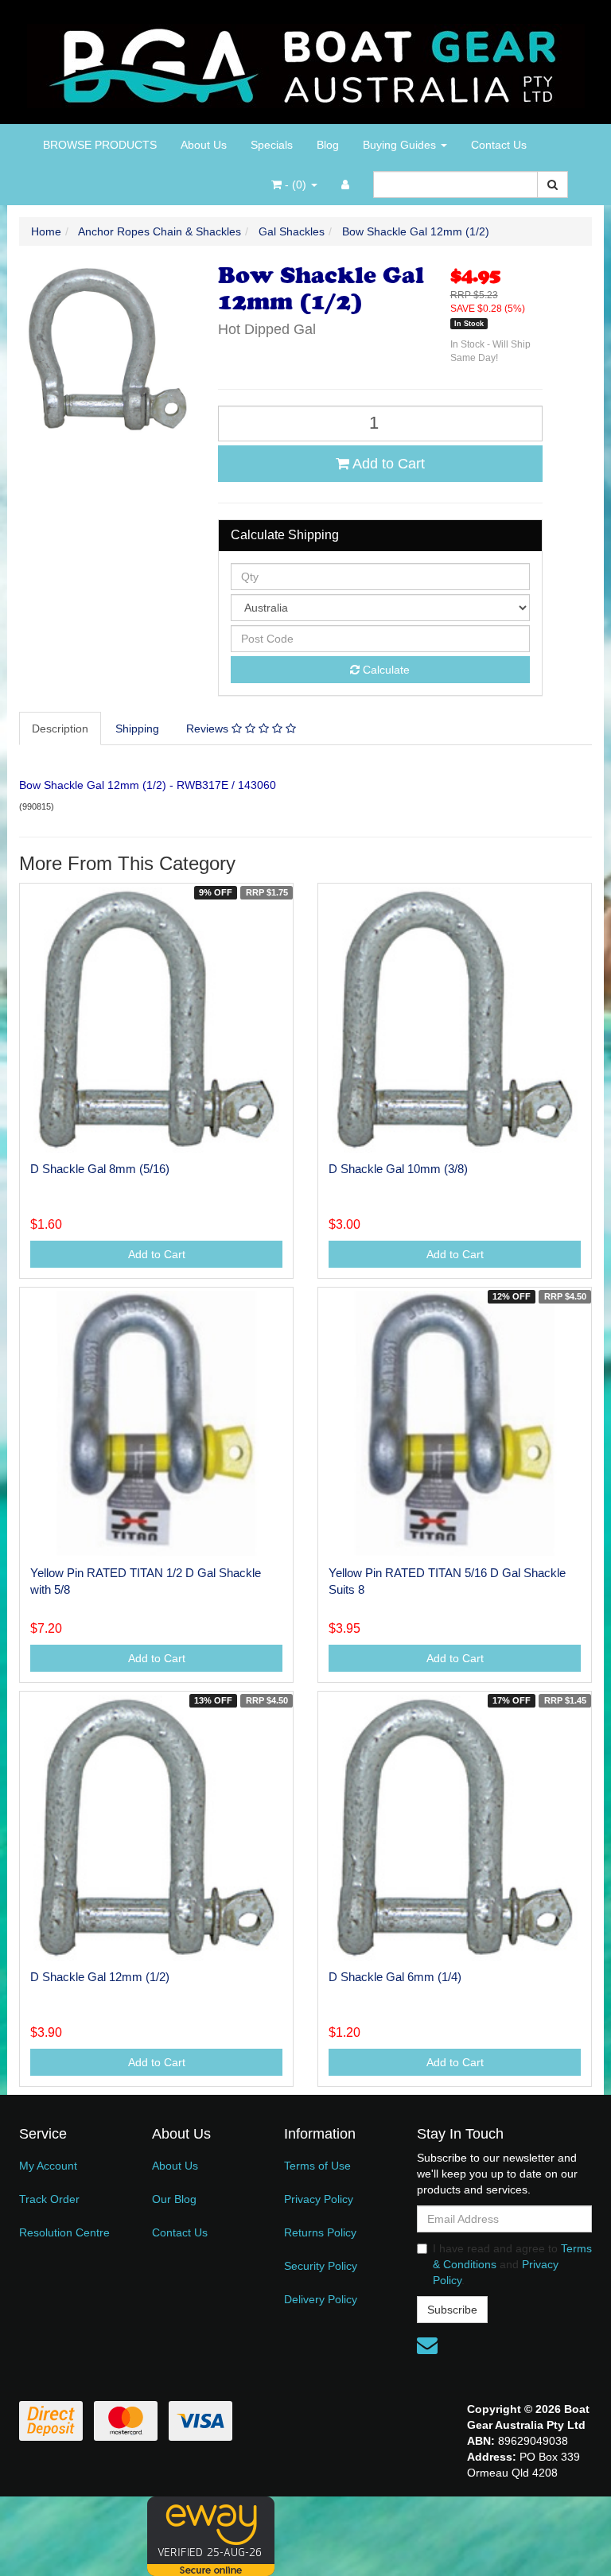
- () (296, 185)
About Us (204, 145)
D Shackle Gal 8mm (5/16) (100, 1169)
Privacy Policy (319, 2199)
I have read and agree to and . (512, 2264)
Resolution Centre (64, 2232)
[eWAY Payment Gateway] (211, 2535)
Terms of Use (317, 2166)
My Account (48, 2166)
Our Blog (174, 2199)
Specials (272, 145)
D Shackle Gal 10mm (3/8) (398, 1169)
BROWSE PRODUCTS (100, 145)
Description (60, 729)
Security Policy (321, 2266)
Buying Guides (401, 145)
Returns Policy (320, 2232)
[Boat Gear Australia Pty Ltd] (306, 61)
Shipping (137, 729)
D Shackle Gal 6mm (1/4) (395, 1977)
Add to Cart (387, 464)
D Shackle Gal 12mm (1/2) (100, 1977)
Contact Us (499, 145)
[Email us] (427, 2345)
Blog (328, 145)
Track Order (49, 2199)
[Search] (553, 185)
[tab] (61, 729)
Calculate (385, 670)
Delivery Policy (321, 2299)
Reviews (209, 729)
